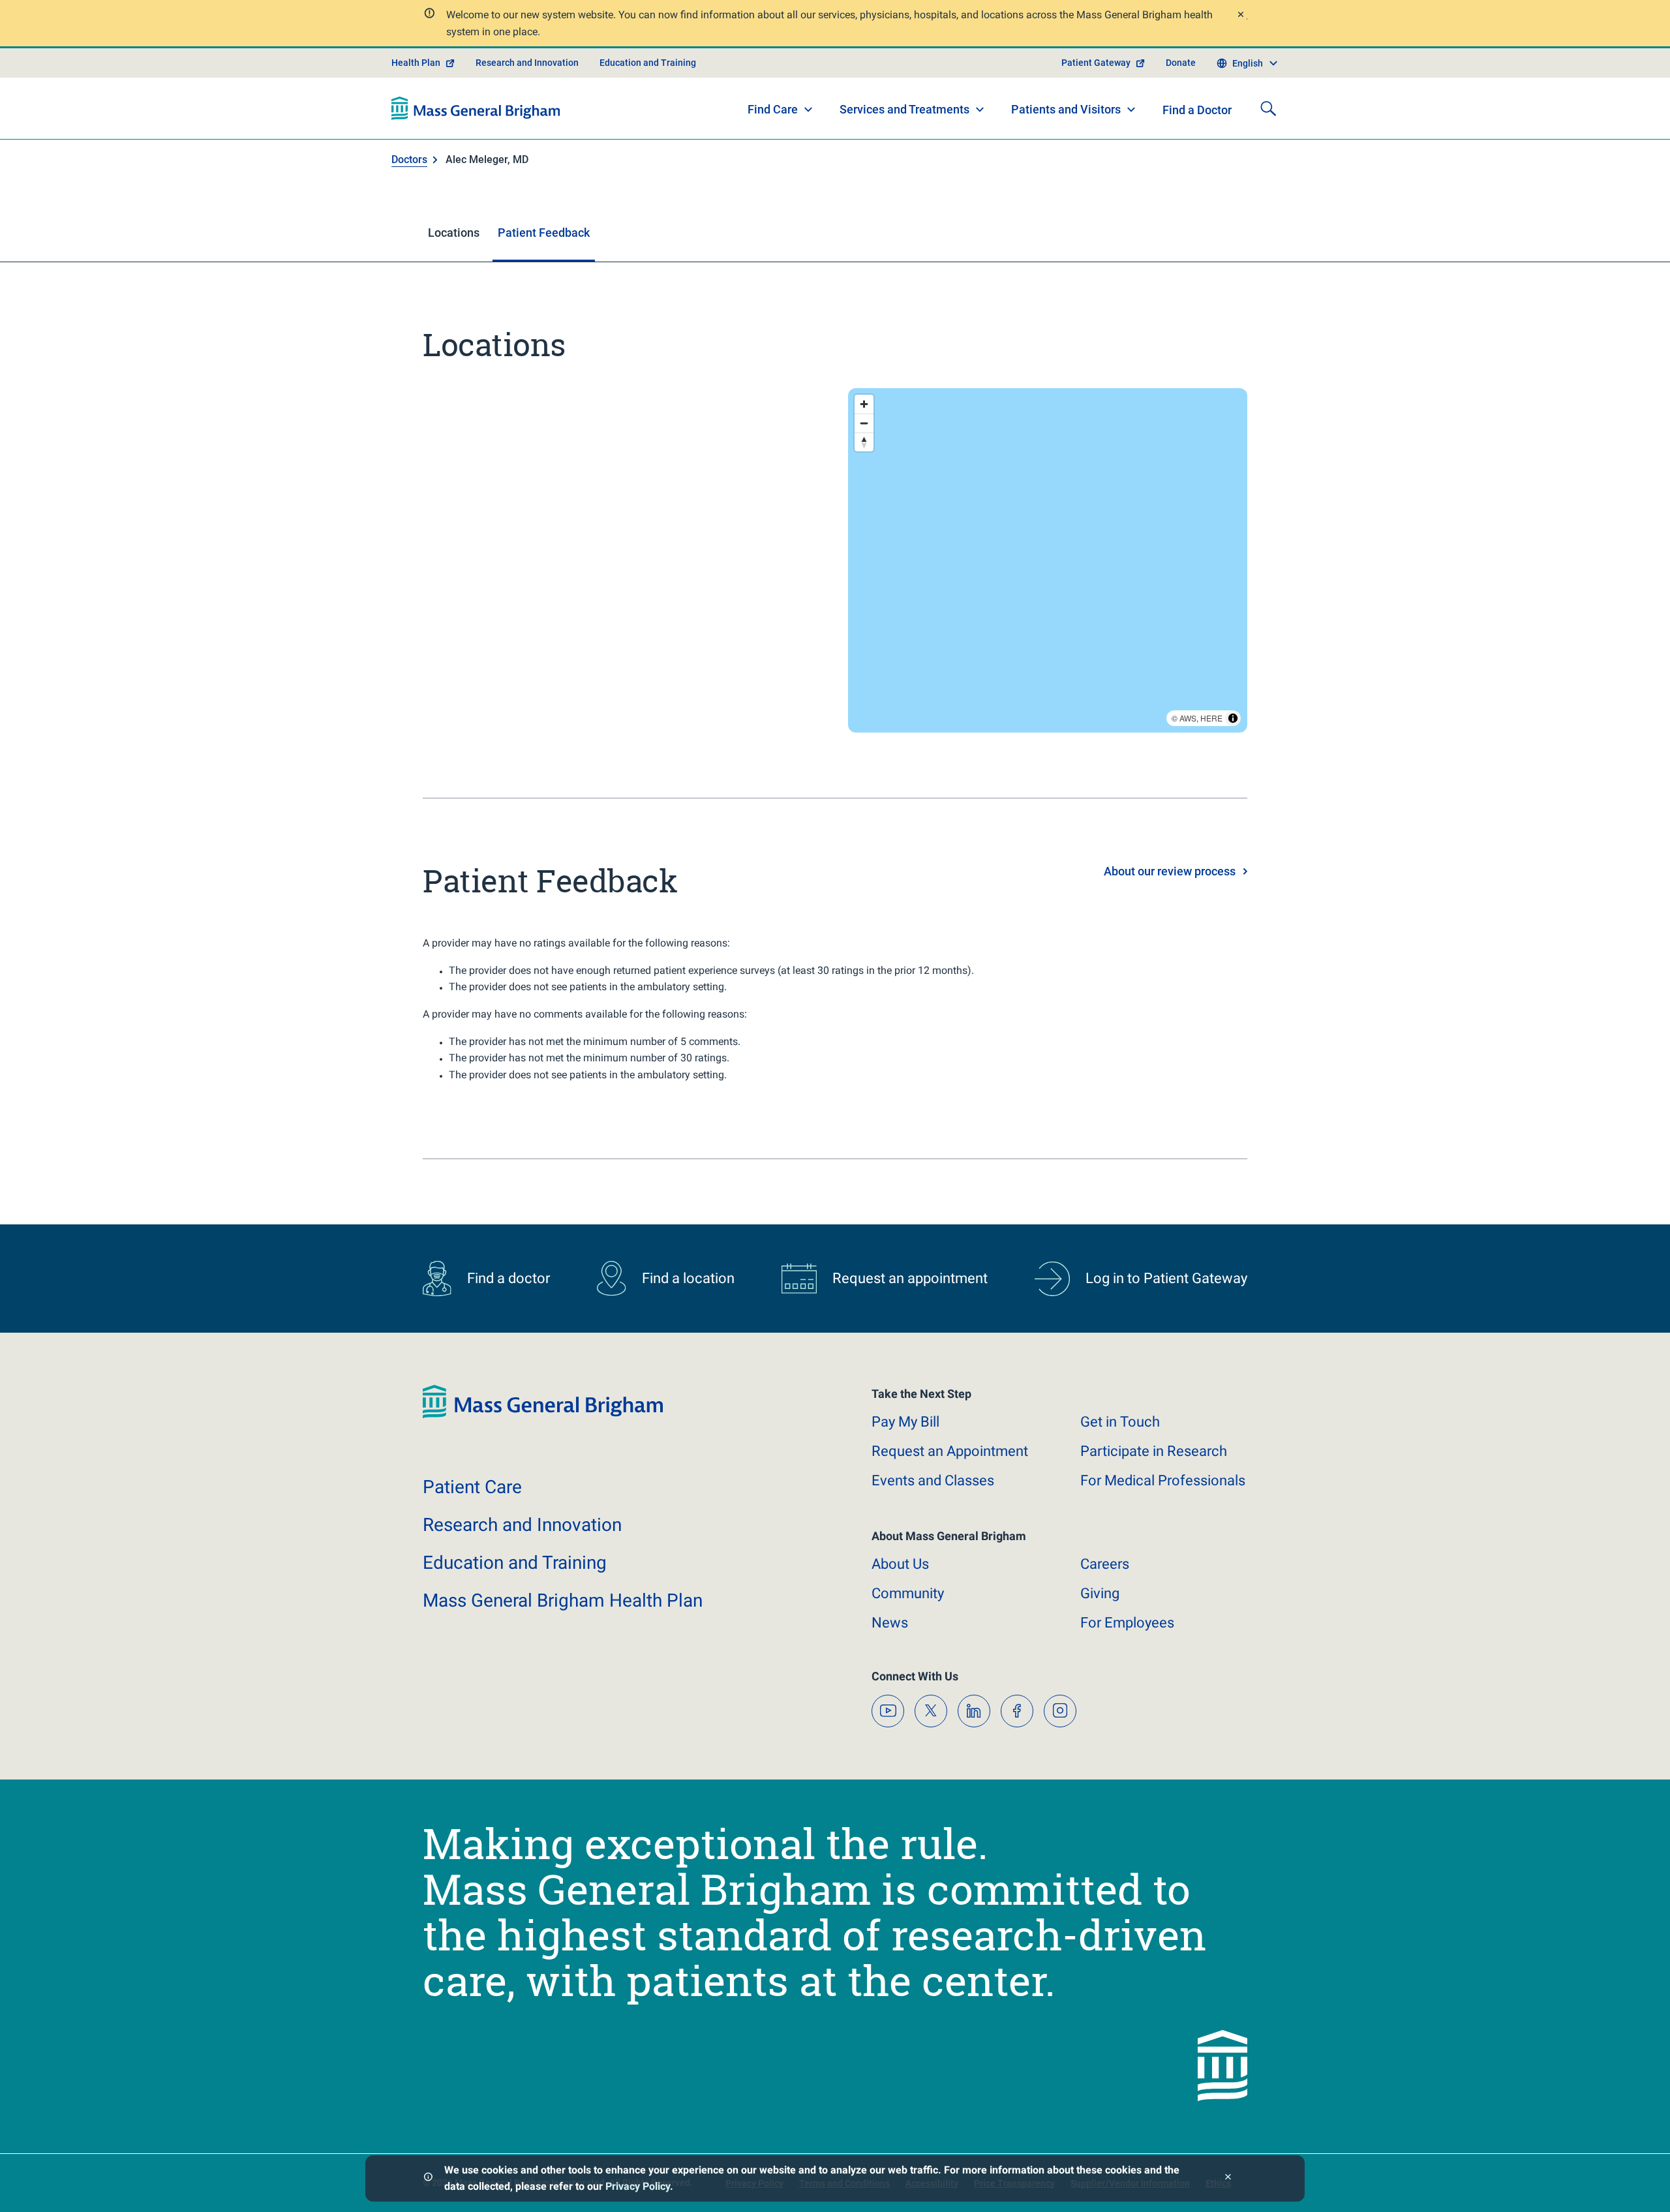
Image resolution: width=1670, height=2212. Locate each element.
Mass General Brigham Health (563, 1600)
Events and (933, 1480)
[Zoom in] (864, 404)
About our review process (1170, 871)
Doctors (409, 159)
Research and (522, 1525)
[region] (1048, 560)
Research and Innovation (527, 63)
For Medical (1163, 1480)
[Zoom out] (864, 423)
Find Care (773, 109)
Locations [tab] (454, 233)
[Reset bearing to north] (864, 442)
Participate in (1154, 1451)
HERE (1211, 718)
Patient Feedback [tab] (544, 233)
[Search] (1268, 108)
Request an (950, 1451)
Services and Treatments (904, 109)
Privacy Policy (638, 2186)
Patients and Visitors (1066, 109)
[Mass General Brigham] (476, 108)
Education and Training (648, 63)
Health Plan (416, 63)
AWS (1188, 718)
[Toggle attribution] (1233, 718)
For (1127, 1623)
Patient (472, 1487)
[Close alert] (1240, 16)
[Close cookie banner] (1228, 2178)
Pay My (905, 1422)
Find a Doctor (1197, 110)
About (900, 1564)
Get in (1120, 1422)
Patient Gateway (1096, 63)
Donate (1181, 63)
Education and (515, 1563)
